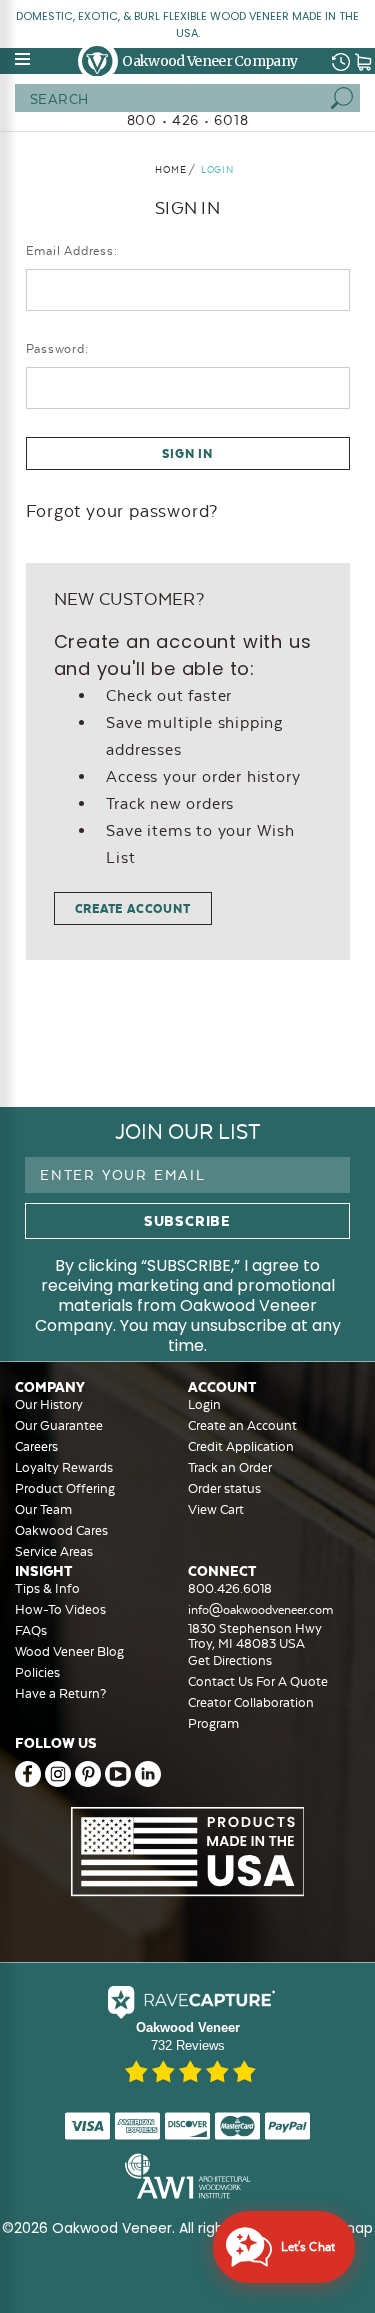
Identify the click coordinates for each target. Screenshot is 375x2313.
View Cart (216, 1509)
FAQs (31, 1630)
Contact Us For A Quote (258, 1681)
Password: (57, 349)
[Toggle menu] (24, 59)
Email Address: (72, 251)
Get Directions (230, 1660)
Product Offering (65, 1488)
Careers (36, 1446)
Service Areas (54, 1551)
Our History (49, 1404)
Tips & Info (47, 1588)
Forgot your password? (122, 511)
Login (204, 1404)
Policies (37, 1672)
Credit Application (241, 1446)
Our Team (43, 1509)
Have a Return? (60, 1693)
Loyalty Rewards (64, 1467)
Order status (224, 1488)
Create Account (133, 908)
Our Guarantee (59, 1425)
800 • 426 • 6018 (188, 120)
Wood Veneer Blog (69, 1651)
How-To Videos (60, 1609)
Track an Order (230, 1467)
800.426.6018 (230, 1588)
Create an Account (242, 1425)
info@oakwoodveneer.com (260, 1610)
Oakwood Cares (61, 1530)
